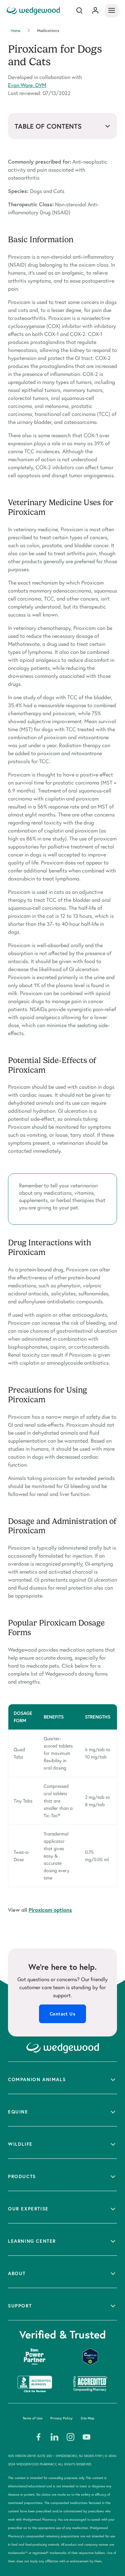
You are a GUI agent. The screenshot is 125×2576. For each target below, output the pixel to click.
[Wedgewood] (34, 10)
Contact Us (62, 2014)
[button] (62, 2078)
